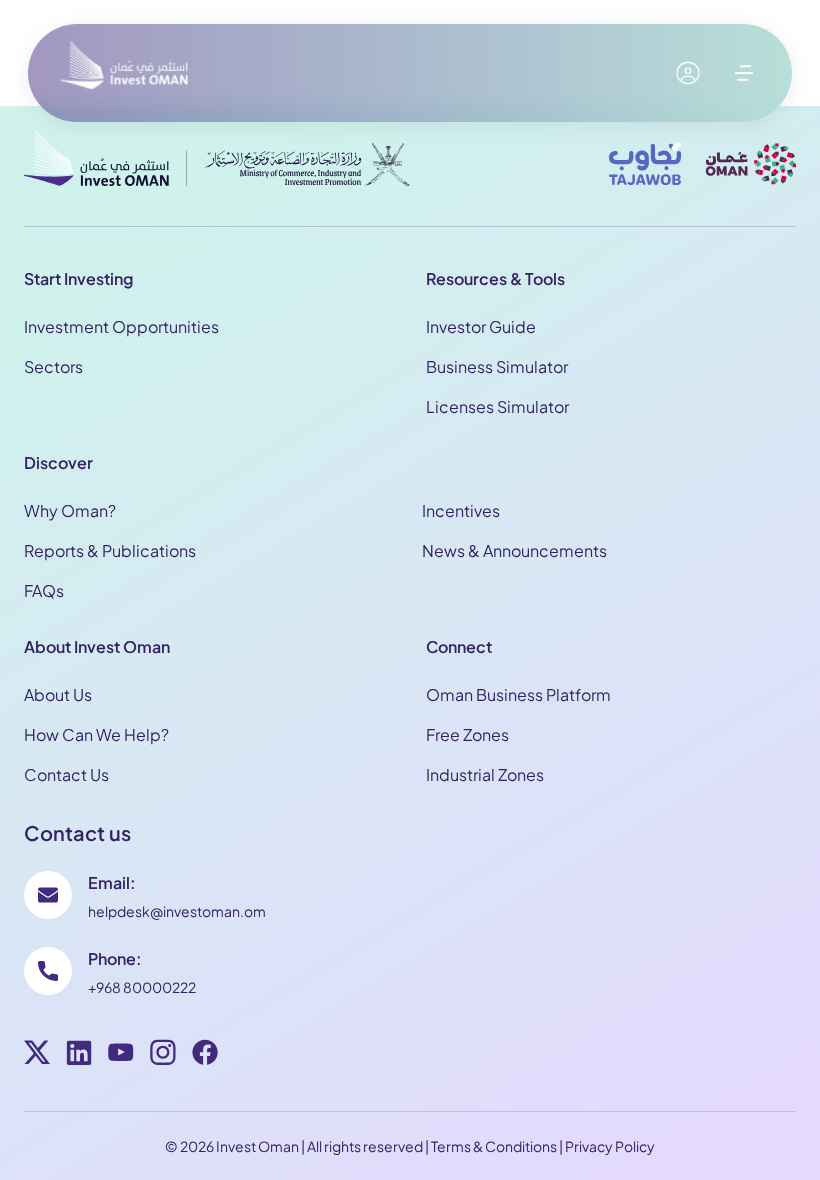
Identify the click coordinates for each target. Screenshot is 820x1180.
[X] (37, 1055)
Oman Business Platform (518, 694)
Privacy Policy (610, 1146)
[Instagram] (163, 1055)
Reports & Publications (110, 550)
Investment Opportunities (121, 326)
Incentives (461, 510)
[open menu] (744, 73)
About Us (58, 694)
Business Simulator (497, 366)
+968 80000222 (142, 987)
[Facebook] (205, 1055)
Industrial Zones (485, 774)
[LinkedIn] (79, 1055)
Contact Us (66, 774)
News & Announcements (514, 550)
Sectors (53, 366)
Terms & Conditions (494, 1146)
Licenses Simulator (497, 406)
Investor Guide (481, 326)
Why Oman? (70, 510)
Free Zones (467, 734)
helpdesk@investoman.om (177, 911)
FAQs (44, 590)
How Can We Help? (96, 734)
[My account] (688, 73)
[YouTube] (121, 1055)
